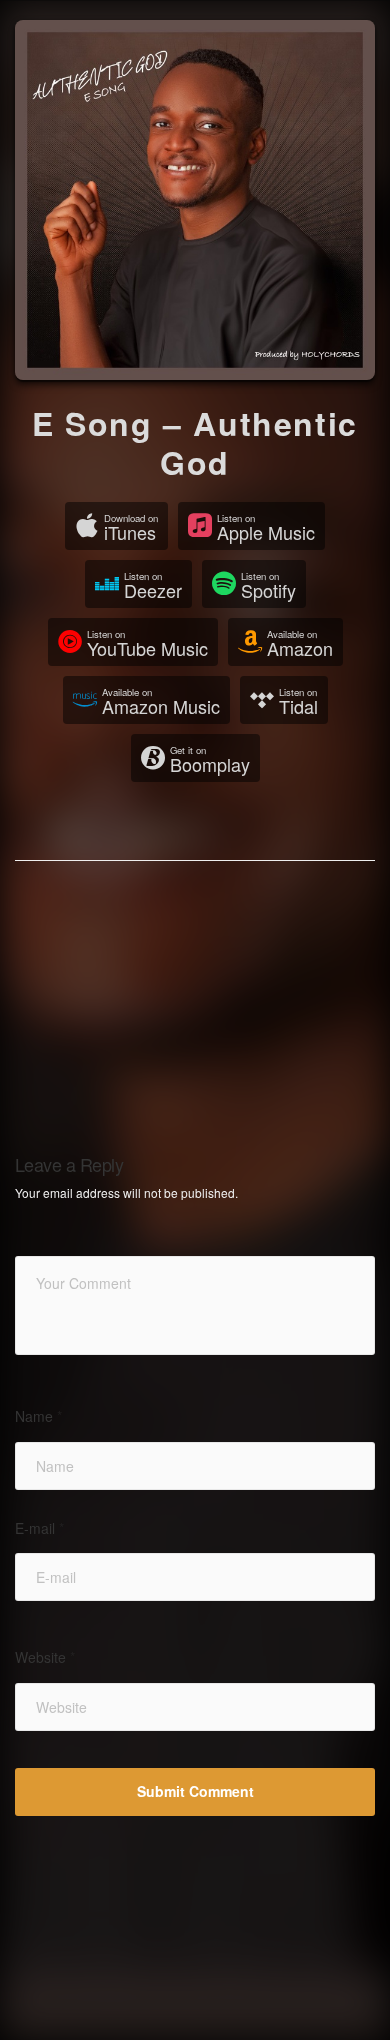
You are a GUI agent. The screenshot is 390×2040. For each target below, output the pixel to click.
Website (45, 1657)
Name (38, 1416)
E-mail (39, 1528)
